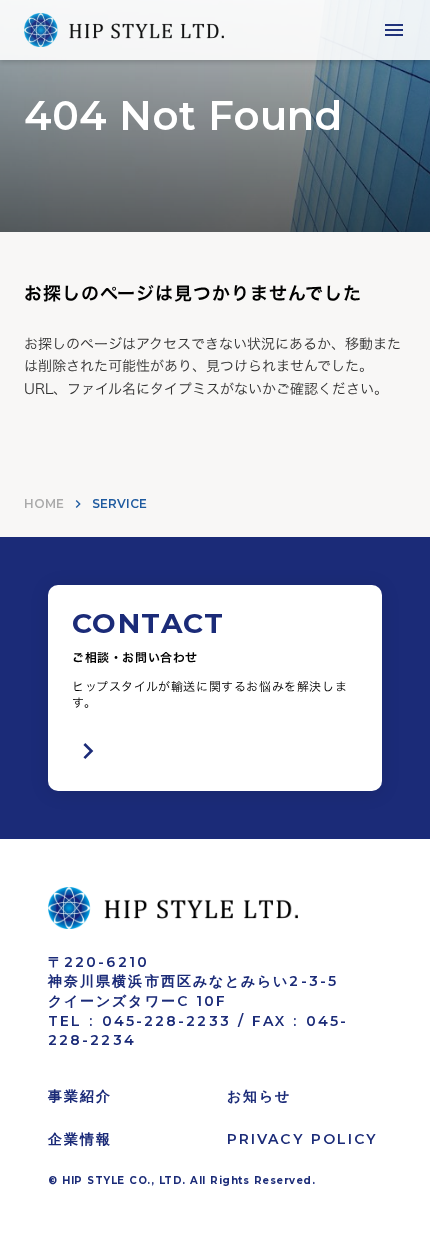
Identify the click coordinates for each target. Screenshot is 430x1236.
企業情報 (80, 1139)
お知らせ (259, 1096)
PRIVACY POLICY (302, 1139)
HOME (44, 503)
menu (394, 30)
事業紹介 (80, 1096)
